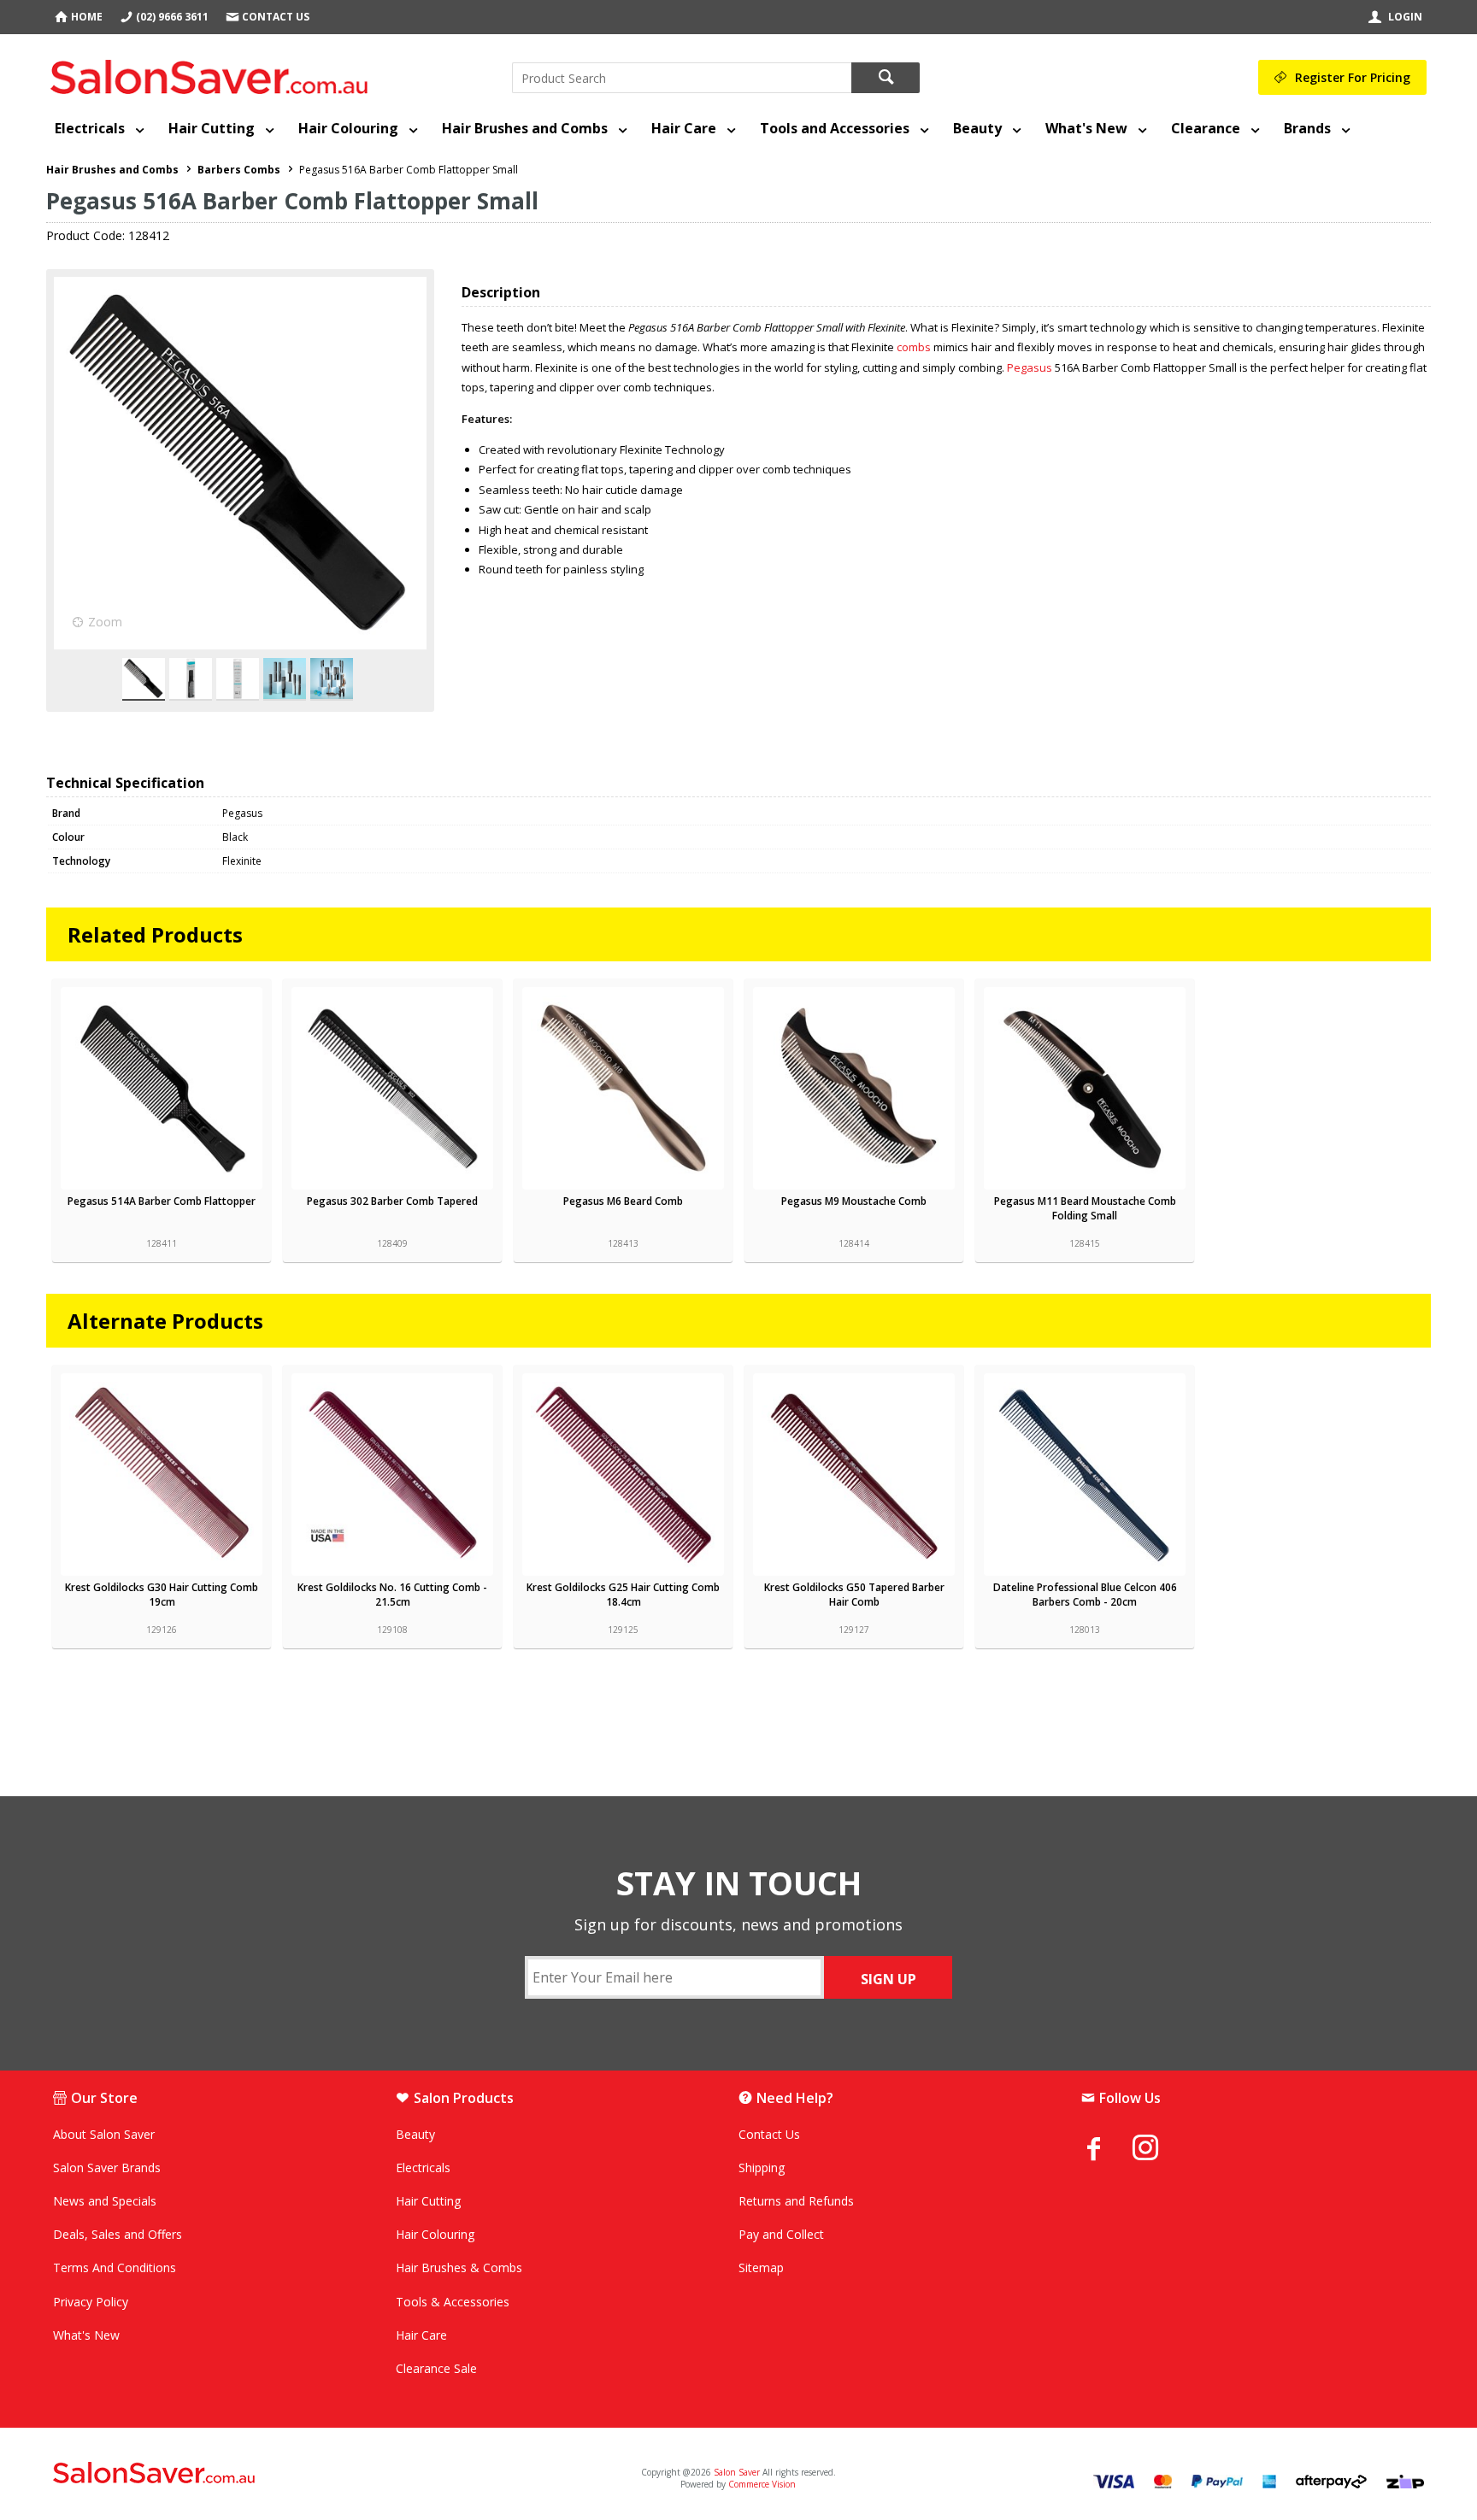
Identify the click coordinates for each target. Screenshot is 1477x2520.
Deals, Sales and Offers (118, 2234)
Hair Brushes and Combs (525, 128)
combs (915, 347)
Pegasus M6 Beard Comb (623, 1201)
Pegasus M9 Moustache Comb (854, 1201)
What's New (1086, 128)
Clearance (1206, 128)
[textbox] (682, 78)
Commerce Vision (762, 2484)
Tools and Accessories (835, 128)
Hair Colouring (348, 128)
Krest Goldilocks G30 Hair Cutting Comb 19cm (162, 1595)
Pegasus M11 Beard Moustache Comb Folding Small (1085, 1208)
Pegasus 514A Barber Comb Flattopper (162, 1201)
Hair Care (684, 128)
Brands (1307, 128)
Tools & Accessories (453, 2302)
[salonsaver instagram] (1158, 2150)
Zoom (105, 622)
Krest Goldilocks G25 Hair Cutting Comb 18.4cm (623, 1595)
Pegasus (1030, 367)
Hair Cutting (212, 128)
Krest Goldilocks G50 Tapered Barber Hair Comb (854, 1595)
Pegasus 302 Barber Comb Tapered (392, 1201)
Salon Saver (737, 2472)
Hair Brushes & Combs (459, 2267)
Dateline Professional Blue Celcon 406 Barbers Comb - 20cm (1085, 1595)
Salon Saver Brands (107, 2168)
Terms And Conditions (115, 2267)
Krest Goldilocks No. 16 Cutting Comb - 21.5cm (392, 1595)
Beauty (977, 128)
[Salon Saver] (213, 73)
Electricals (90, 128)
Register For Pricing (1353, 77)
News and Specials (105, 2201)
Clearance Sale (436, 2368)
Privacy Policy (91, 2302)
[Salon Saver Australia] (280, 2474)
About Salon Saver (104, 2134)
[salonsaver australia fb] (1107, 2148)
